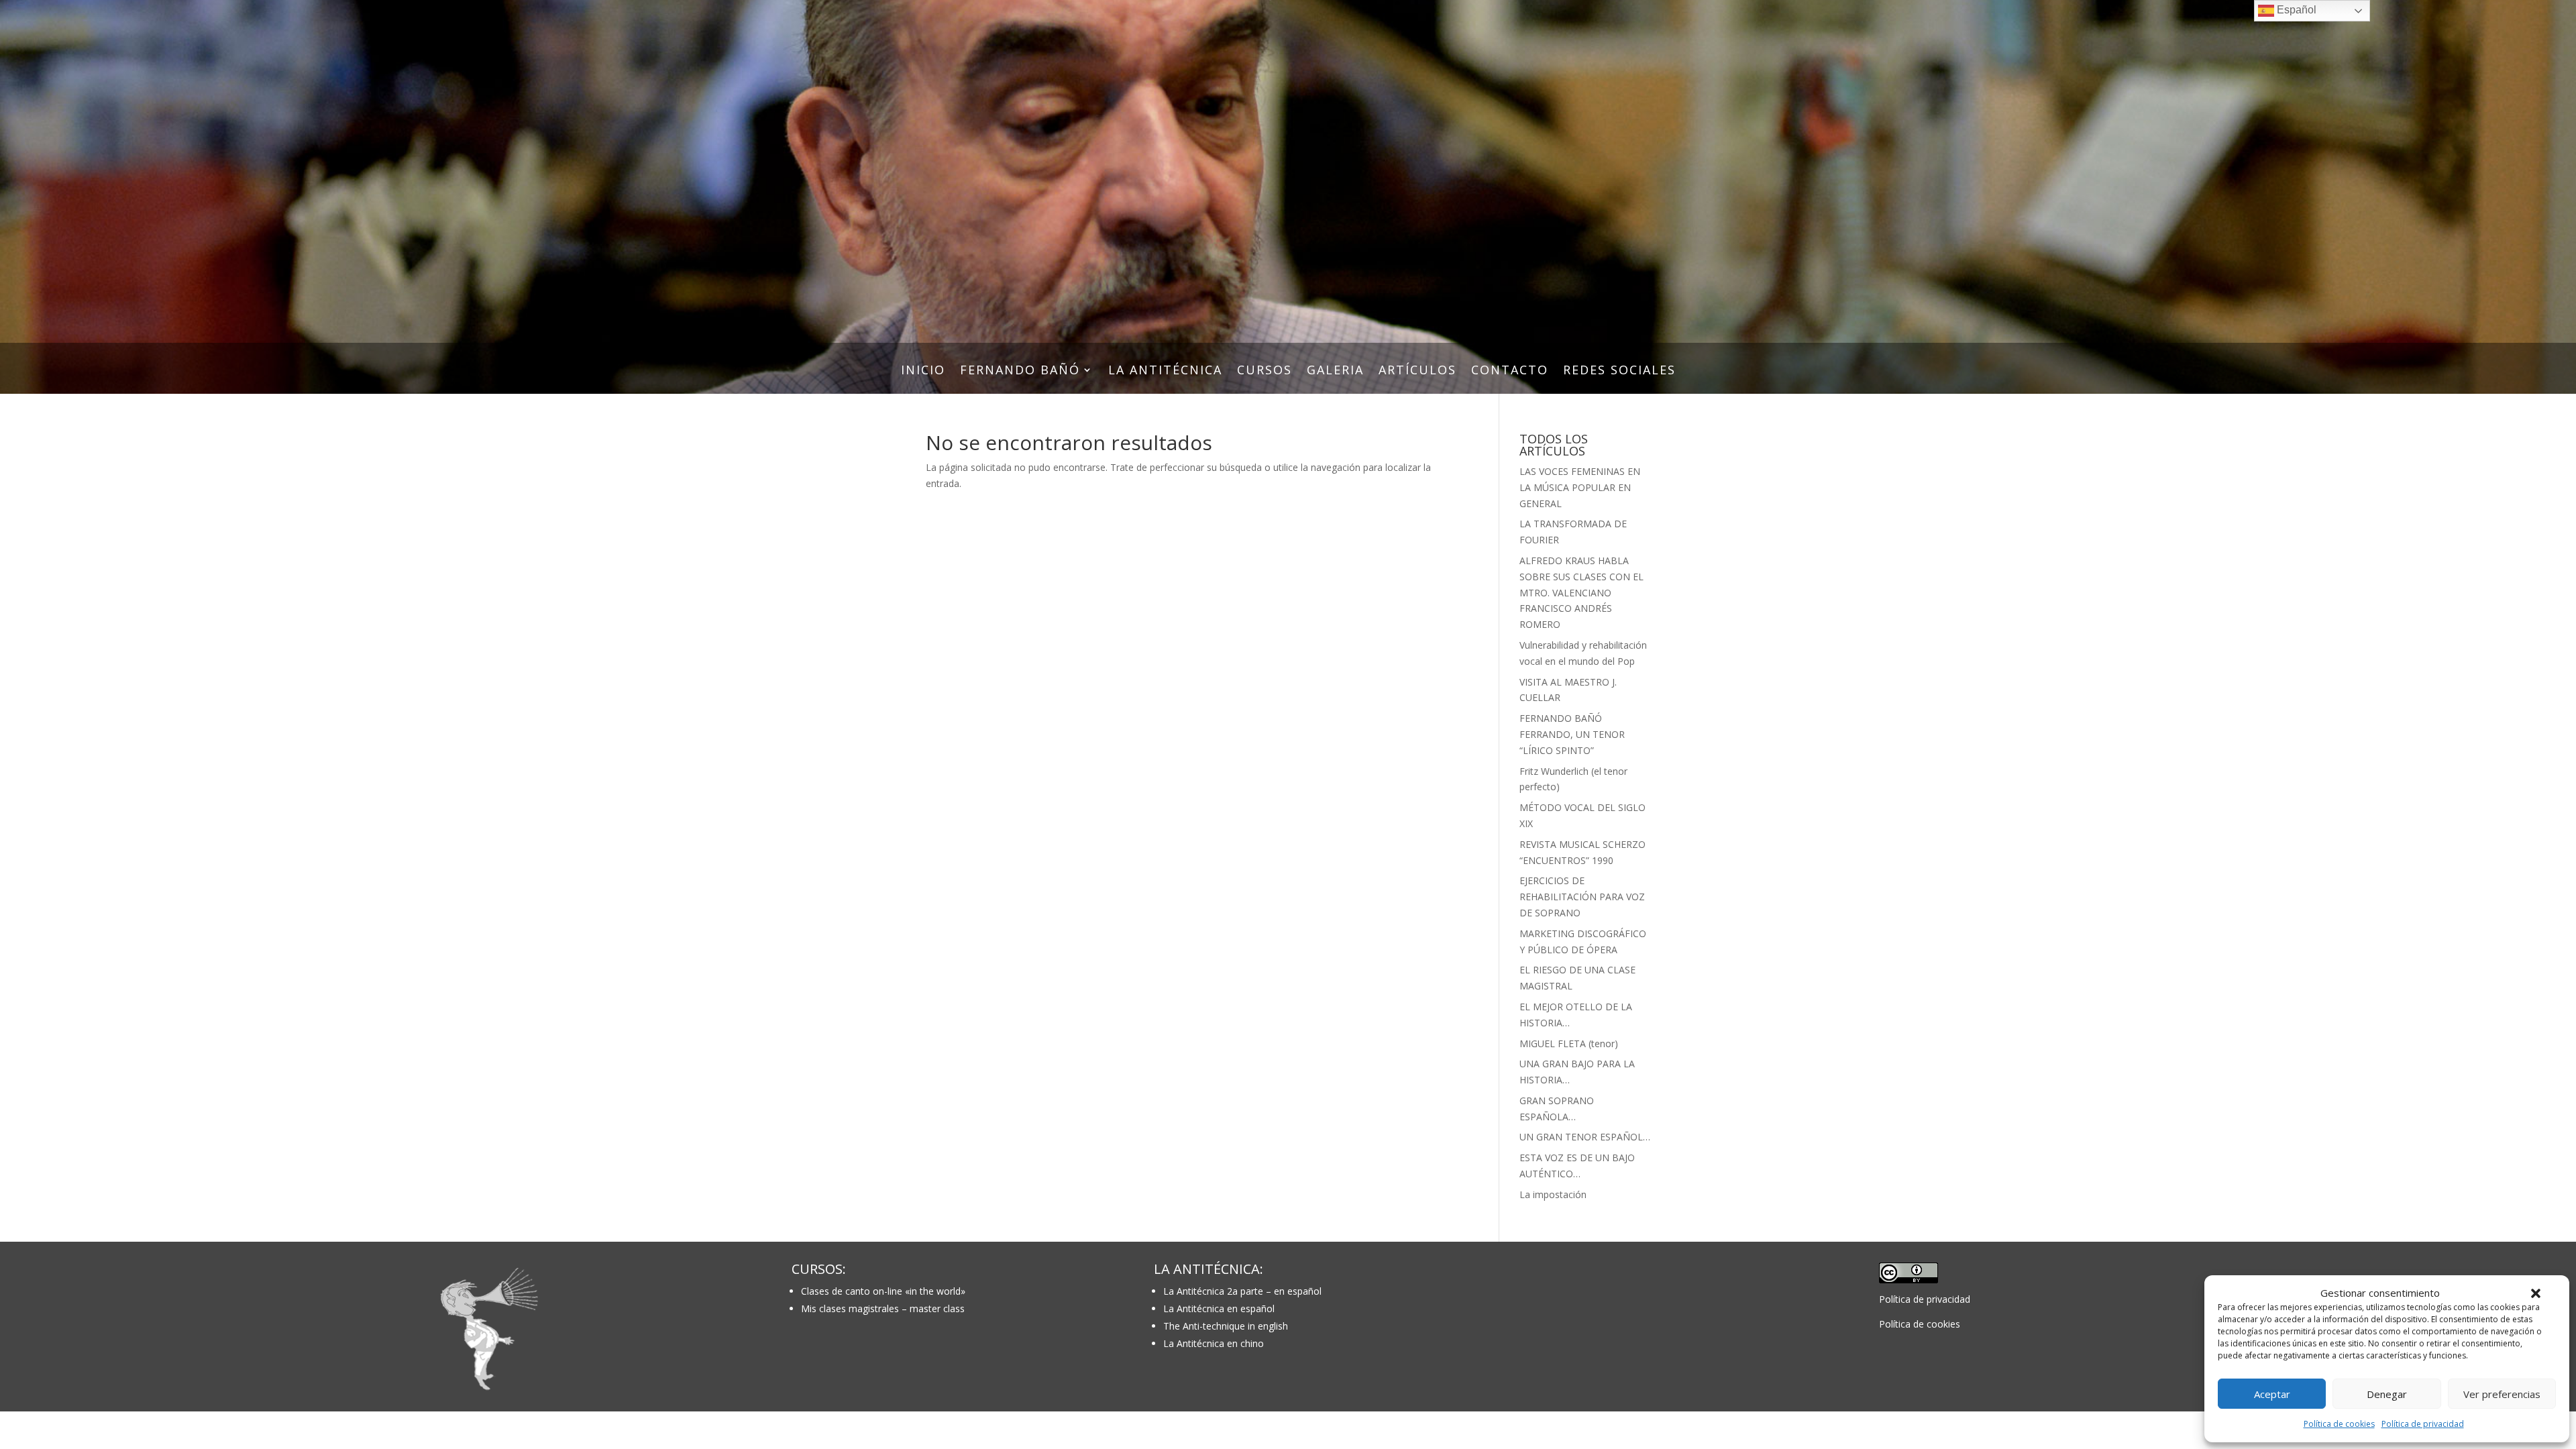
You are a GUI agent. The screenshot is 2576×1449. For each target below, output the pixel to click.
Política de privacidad (2423, 1424)
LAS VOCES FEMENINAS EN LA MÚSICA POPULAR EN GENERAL (1580, 487)
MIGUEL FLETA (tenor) (1569, 1043)
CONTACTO (1510, 371)
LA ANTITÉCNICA (1165, 371)
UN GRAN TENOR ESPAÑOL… (1585, 1137)
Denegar (2387, 1394)
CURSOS (1265, 371)
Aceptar (2272, 1394)
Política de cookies (2339, 1424)
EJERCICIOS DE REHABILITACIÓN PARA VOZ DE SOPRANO (1582, 897)
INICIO (923, 371)
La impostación (1553, 1194)
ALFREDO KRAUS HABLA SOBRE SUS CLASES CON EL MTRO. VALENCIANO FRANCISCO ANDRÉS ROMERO (1581, 592)
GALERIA (1335, 371)
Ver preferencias (2502, 1394)
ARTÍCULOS (1417, 371)
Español (2295, 10)
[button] (2536, 1293)
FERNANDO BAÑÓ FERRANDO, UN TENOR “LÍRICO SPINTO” (1572, 734)
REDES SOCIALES (1619, 371)
